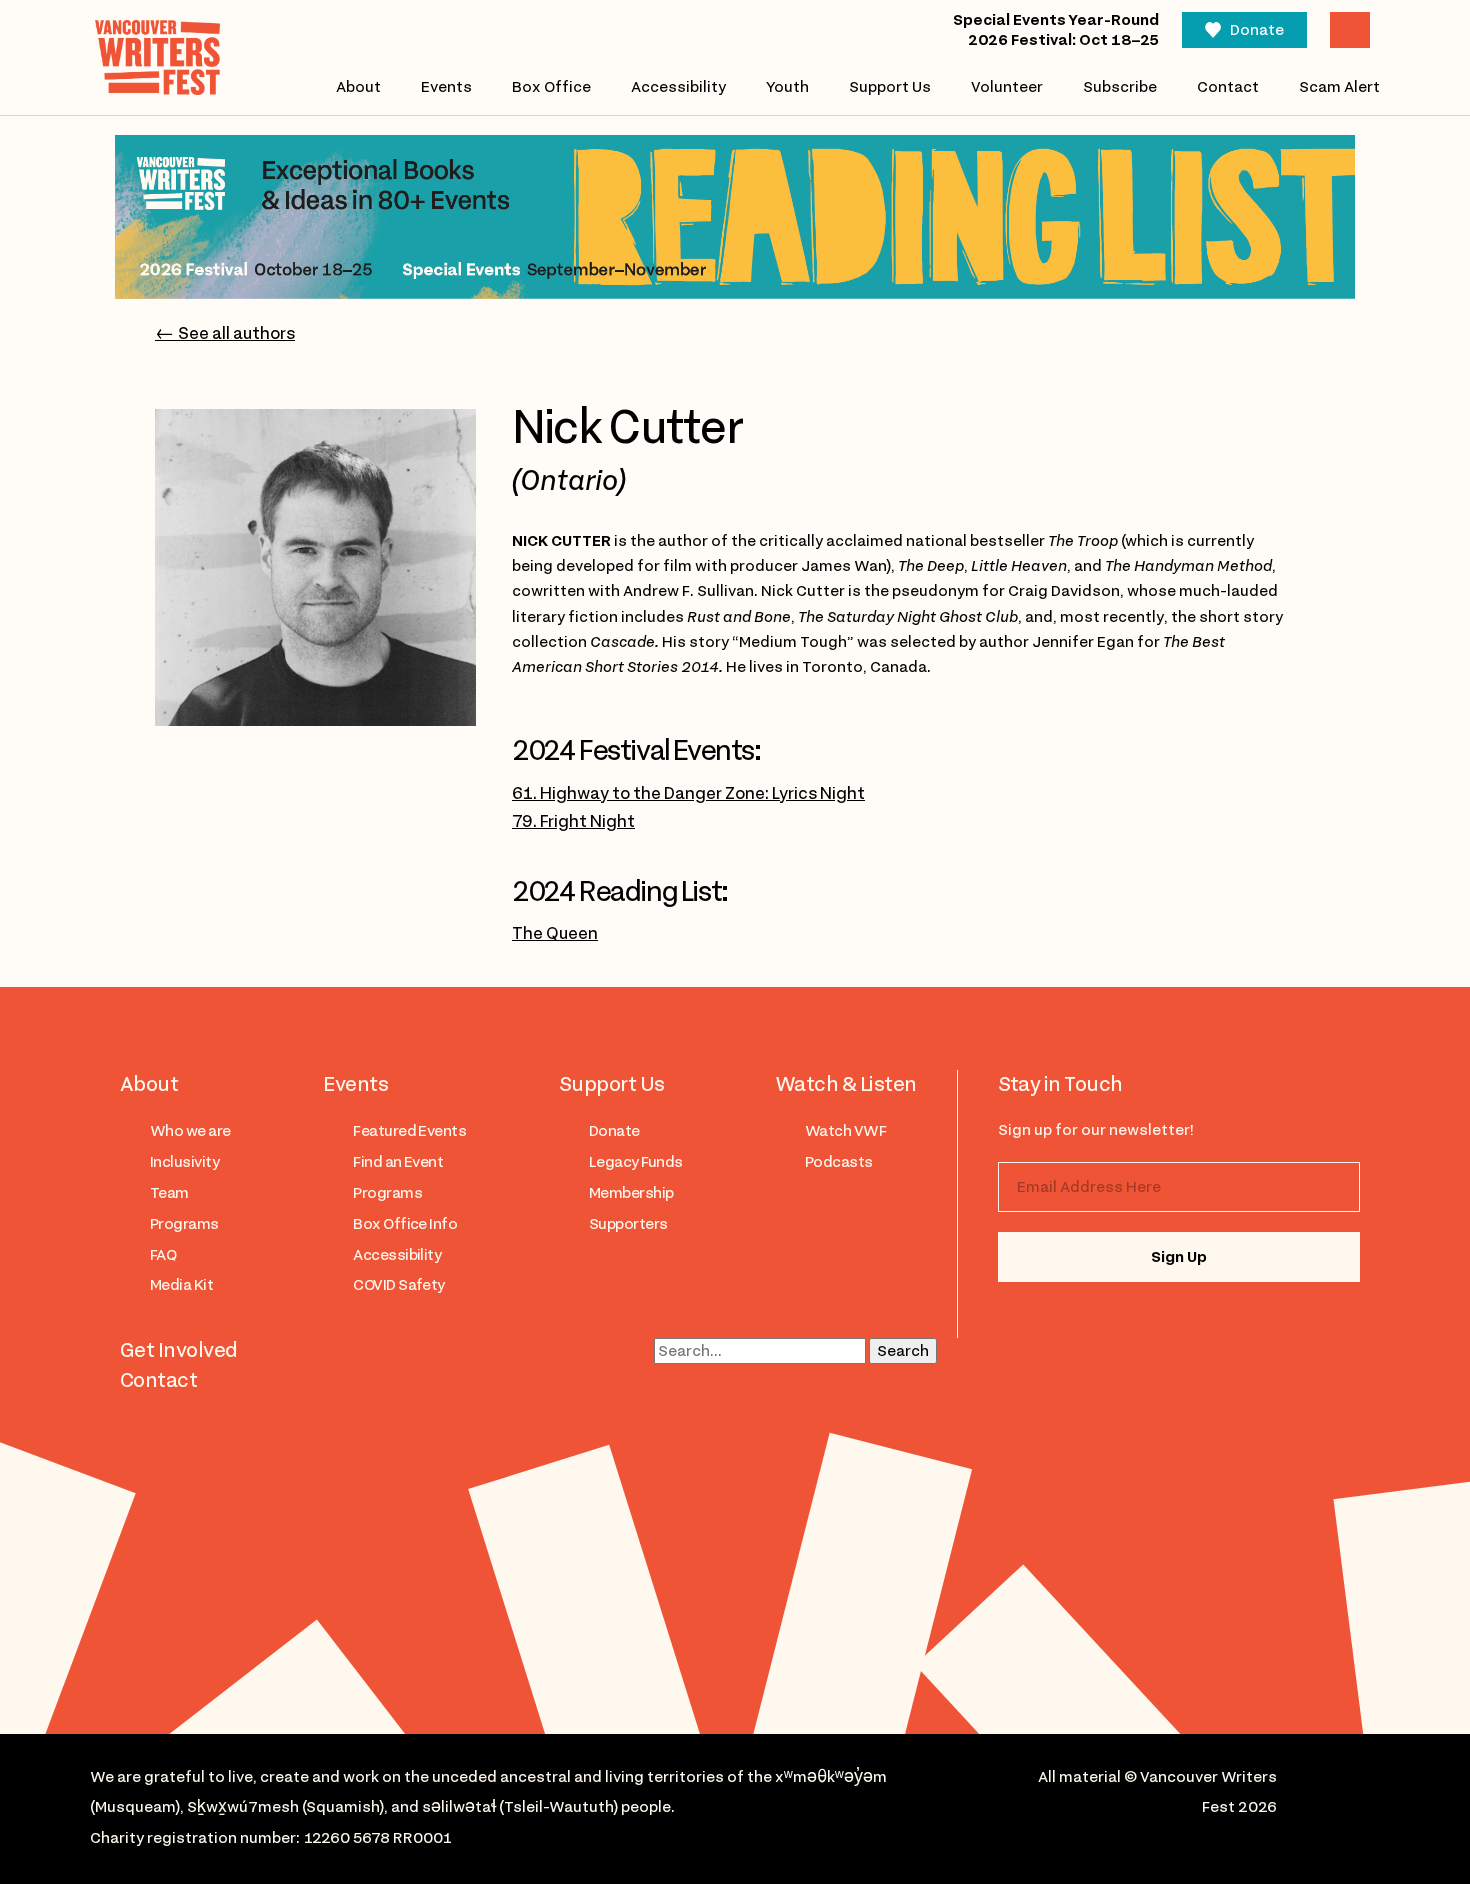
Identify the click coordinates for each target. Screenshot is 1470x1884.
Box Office (551, 87)
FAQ (163, 1255)
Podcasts (839, 1162)
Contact (1228, 87)
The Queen (555, 933)
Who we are (190, 1131)
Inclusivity (184, 1162)
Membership (631, 1193)
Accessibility (678, 87)
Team (169, 1193)
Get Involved (179, 1350)
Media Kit (181, 1285)
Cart (1350, 30)
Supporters (628, 1224)
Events (446, 87)
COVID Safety (399, 1285)
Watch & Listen (846, 1084)
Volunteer (1007, 87)
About (358, 87)
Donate (1257, 30)
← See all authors (225, 333)
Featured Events (409, 1131)
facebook (1120, 1326)
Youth (787, 87)
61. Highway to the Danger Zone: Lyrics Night (688, 793)
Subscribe (1120, 87)
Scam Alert (1339, 87)
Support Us (890, 87)
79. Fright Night (573, 821)
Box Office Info (405, 1224)
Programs (184, 1224)
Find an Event (398, 1162)
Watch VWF (845, 1131)
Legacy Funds (636, 1162)
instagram (1040, 1326)
